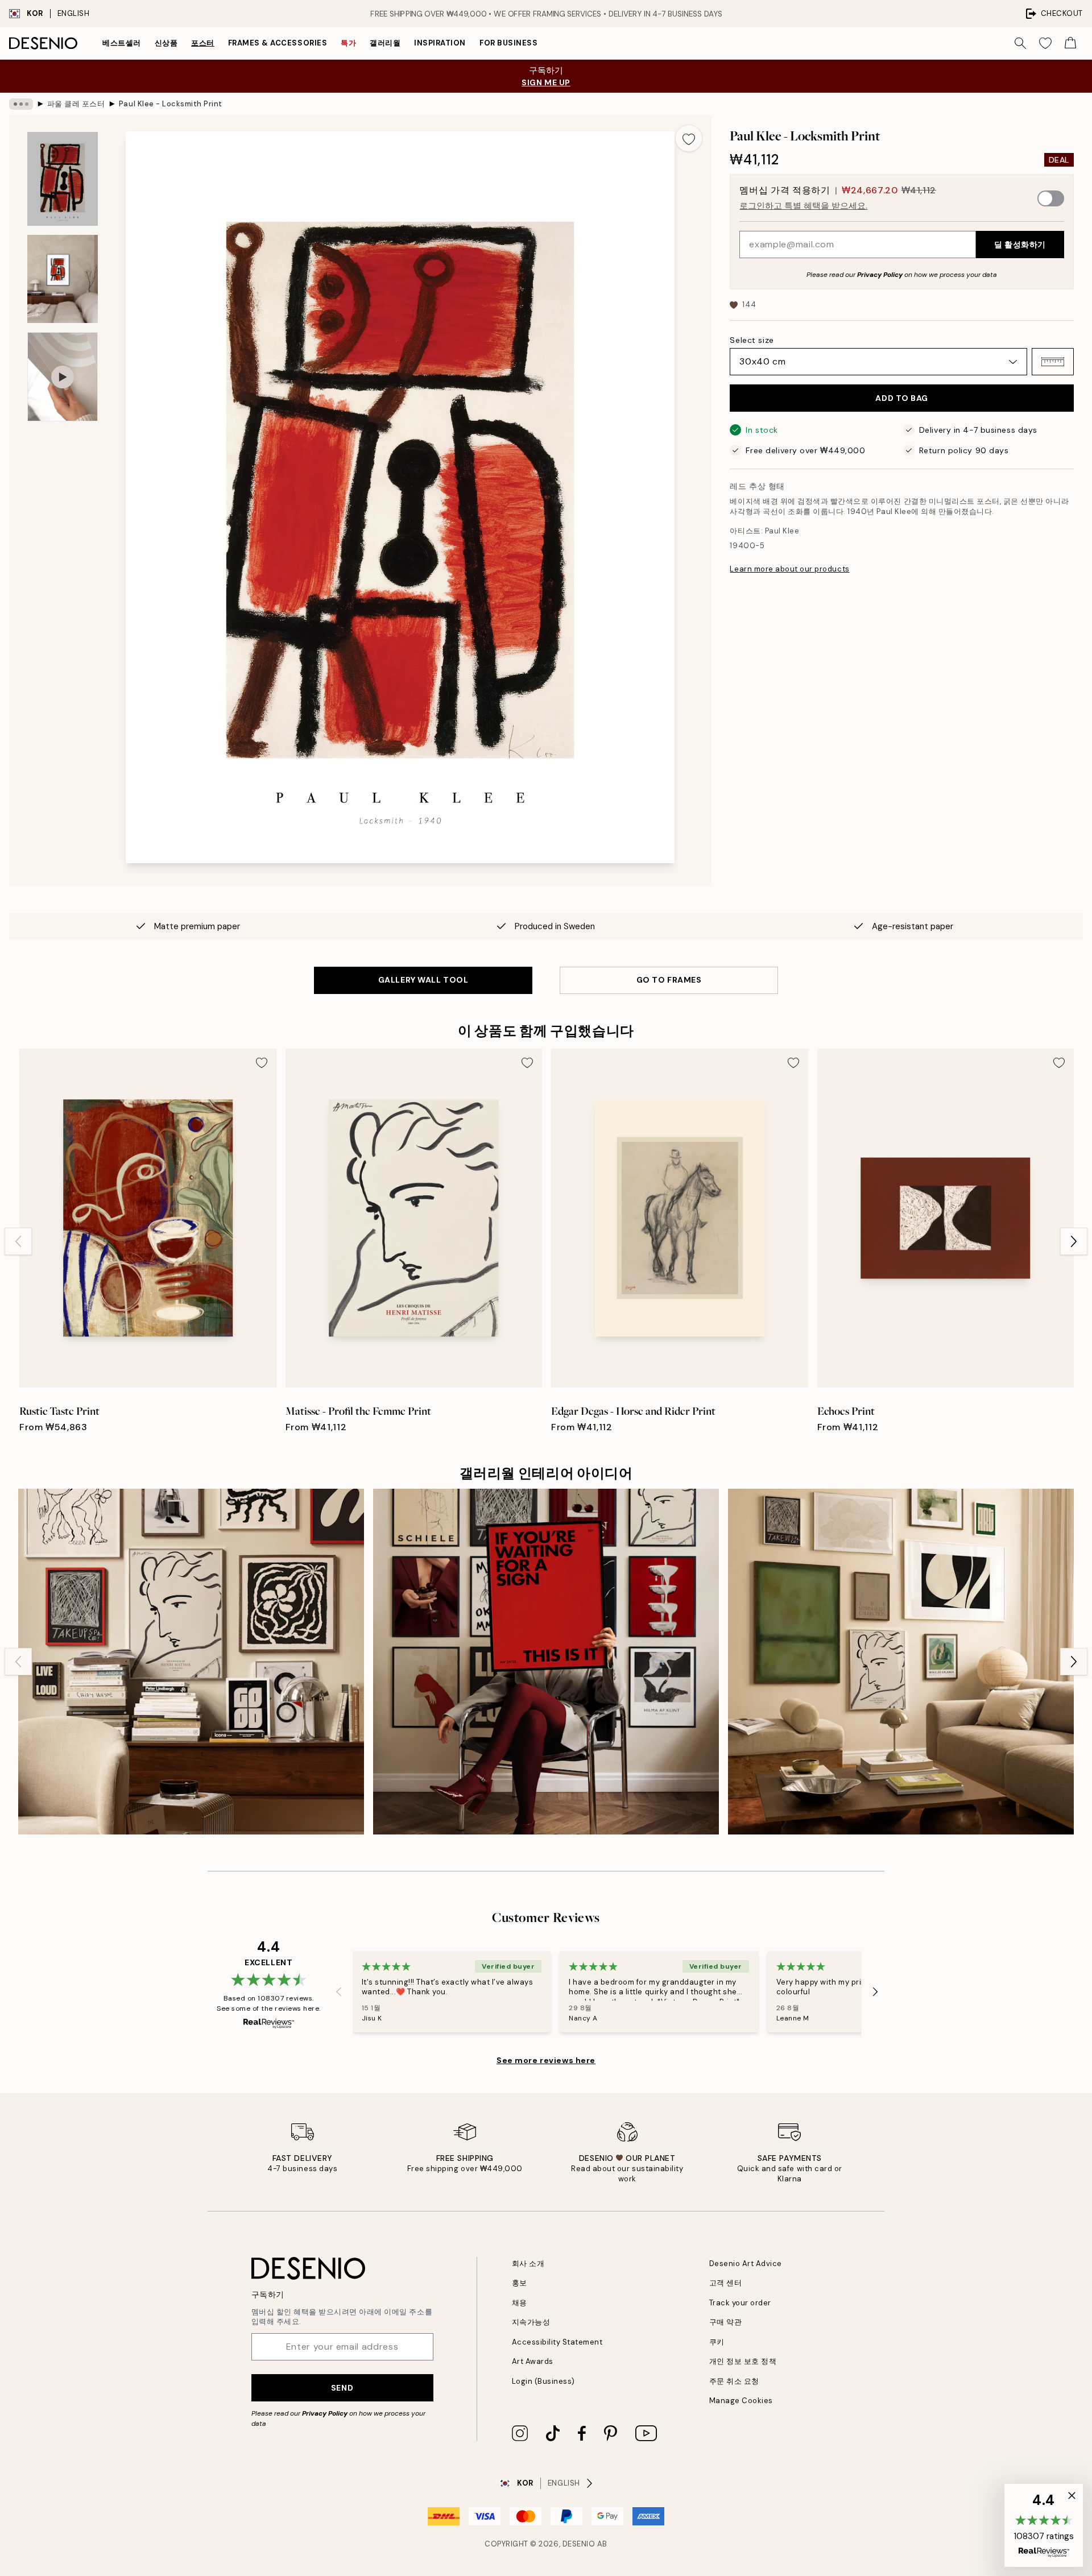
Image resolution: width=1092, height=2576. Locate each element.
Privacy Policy (880, 275)
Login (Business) (543, 2381)
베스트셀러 (122, 43)
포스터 (203, 43)
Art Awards (533, 2361)
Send (342, 2388)
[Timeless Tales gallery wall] (546, 1662)
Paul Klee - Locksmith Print (171, 104)
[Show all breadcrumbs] (21, 104)
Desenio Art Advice (746, 2264)
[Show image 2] (63, 279)
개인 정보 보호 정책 (743, 2361)
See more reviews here (546, 2060)
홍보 (520, 2283)
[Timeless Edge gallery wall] (901, 1662)
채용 (520, 2303)
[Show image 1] (63, 179)
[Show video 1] (63, 377)
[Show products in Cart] (1070, 43)
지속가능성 (531, 2322)
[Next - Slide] (1074, 1241)
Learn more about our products (789, 569)
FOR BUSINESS (508, 43)
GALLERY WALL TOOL (423, 980)
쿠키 (717, 2342)
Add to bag (902, 398)
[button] (1053, 362)
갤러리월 (385, 43)
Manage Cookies (741, 2401)
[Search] (1020, 43)
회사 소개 (528, 2264)
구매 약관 (726, 2322)
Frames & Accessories (278, 43)
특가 (348, 43)
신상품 (166, 43)
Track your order (740, 2303)
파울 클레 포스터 (76, 104)
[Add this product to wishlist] (689, 138)
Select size (752, 340)
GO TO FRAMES (669, 980)
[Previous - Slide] (18, 1241)
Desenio (579, 2544)
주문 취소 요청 (734, 2381)
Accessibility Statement (557, 2342)
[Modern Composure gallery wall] (191, 1662)
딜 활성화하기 (1020, 245)
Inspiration (440, 43)
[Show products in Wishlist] (1045, 43)
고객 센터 (726, 2283)
